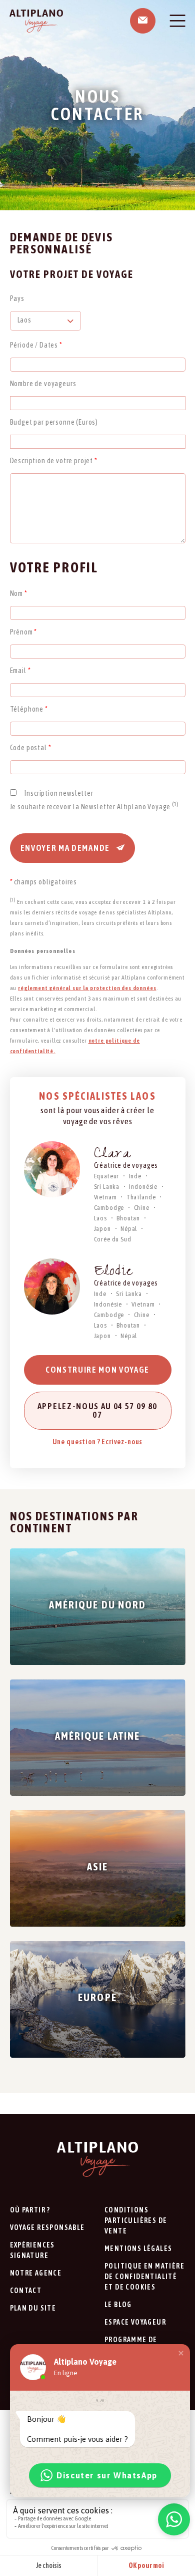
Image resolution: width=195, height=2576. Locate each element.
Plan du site (33, 2308)
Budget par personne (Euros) (54, 422)
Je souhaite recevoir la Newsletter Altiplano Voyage (94, 807)
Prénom (24, 632)
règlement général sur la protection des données (87, 988)
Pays (17, 298)
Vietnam (105, 1197)
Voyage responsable (47, 2227)
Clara (112, 1155)
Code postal (31, 748)
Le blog (118, 2305)
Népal (129, 1229)
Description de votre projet (54, 461)
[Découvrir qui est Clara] (52, 1169)
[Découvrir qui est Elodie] (52, 1286)
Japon (102, 1229)
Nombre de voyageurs (43, 384)
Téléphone (29, 709)
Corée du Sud (113, 1239)
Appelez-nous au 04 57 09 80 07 (97, 1410)
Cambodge (109, 1208)
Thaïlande (141, 1197)
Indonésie (143, 1187)
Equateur (107, 1176)
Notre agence (36, 2273)
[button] (181, 2353)
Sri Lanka (107, 1187)
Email (20, 671)
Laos (100, 1218)
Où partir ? (30, 2210)
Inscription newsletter (59, 793)
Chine (142, 1208)
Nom (19, 593)
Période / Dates (36, 345)
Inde (135, 1176)
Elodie (113, 1273)
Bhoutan (128, 1218)
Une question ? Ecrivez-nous (98, 1442)
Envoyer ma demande (66, 848)
